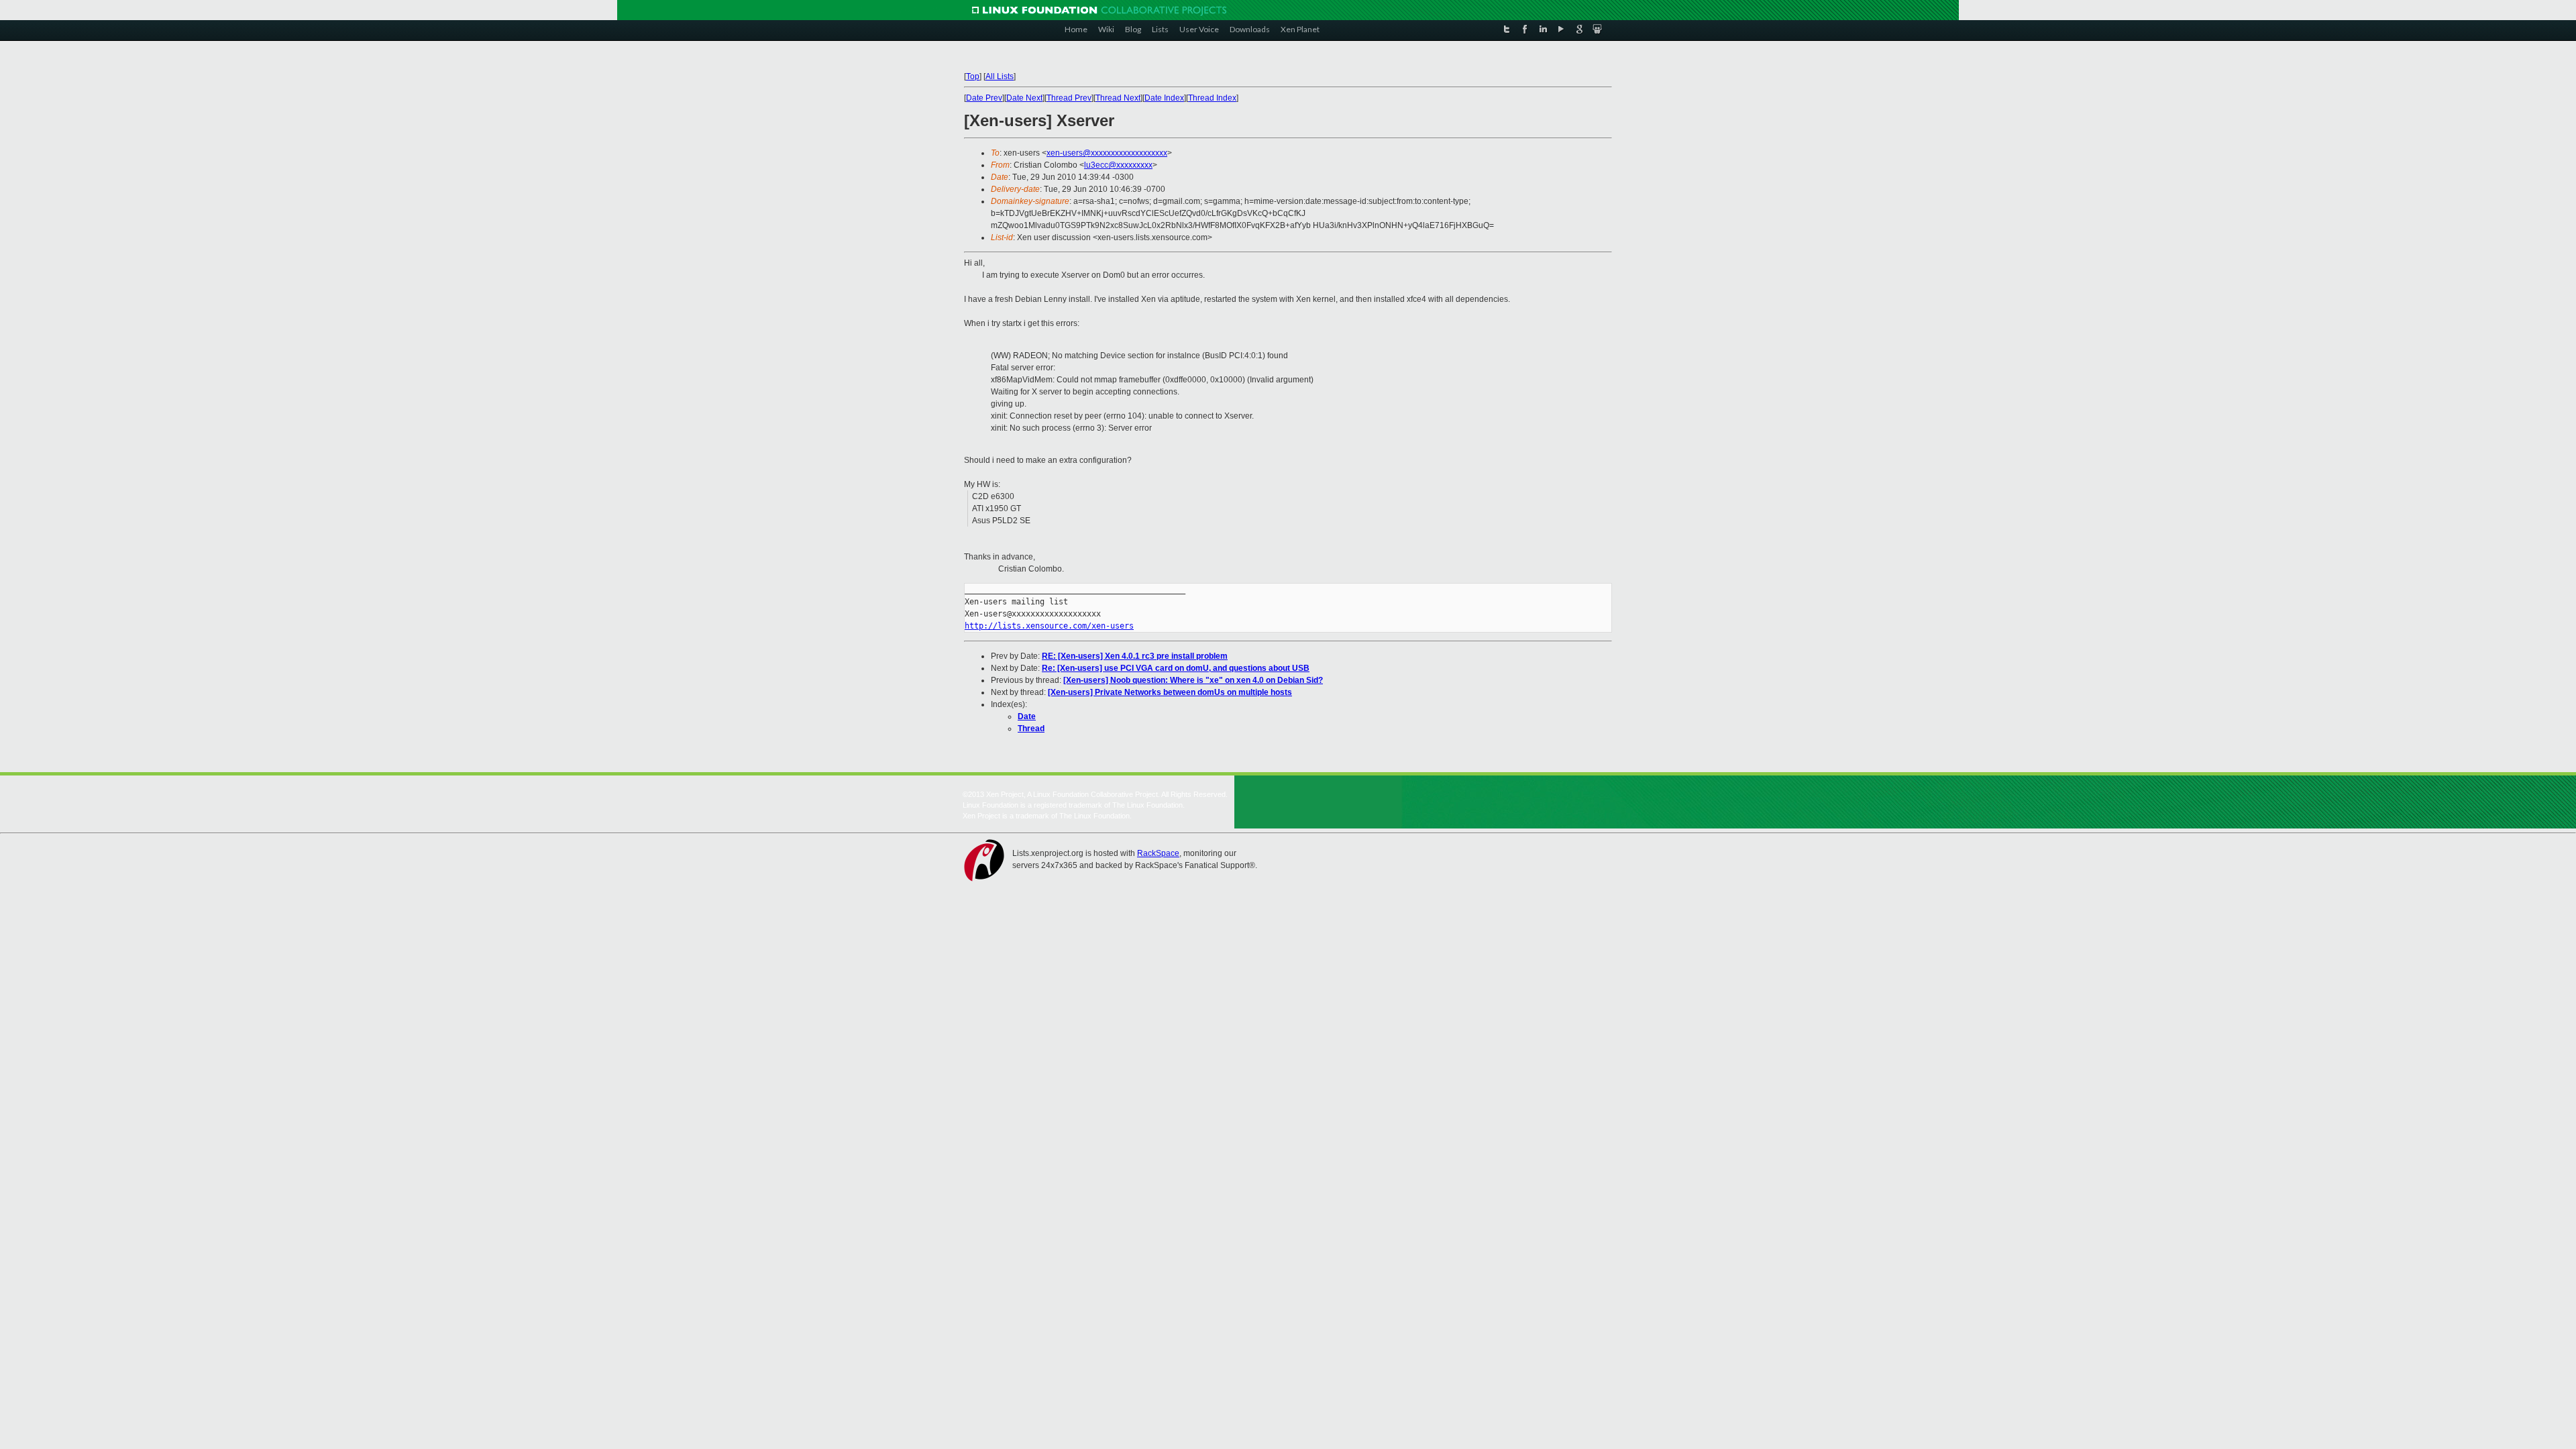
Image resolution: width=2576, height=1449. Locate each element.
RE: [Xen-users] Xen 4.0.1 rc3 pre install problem (1135, 656)
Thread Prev (1069, 98)
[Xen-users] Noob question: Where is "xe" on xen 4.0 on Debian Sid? (1193, 680)
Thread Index (1212, 98)
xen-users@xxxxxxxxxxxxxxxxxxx (1107, 153)
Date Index (1164, 98)
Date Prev (984, 98)
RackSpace (1158, 853)
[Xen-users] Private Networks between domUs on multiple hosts (1170, 692)
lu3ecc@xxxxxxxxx (1118, 165)
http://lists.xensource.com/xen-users (1049, 626)
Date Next (1024, 98)
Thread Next (1118, 98)
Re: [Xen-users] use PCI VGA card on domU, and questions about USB (1176, 668)
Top (973, 76)
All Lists (1000, 76)
